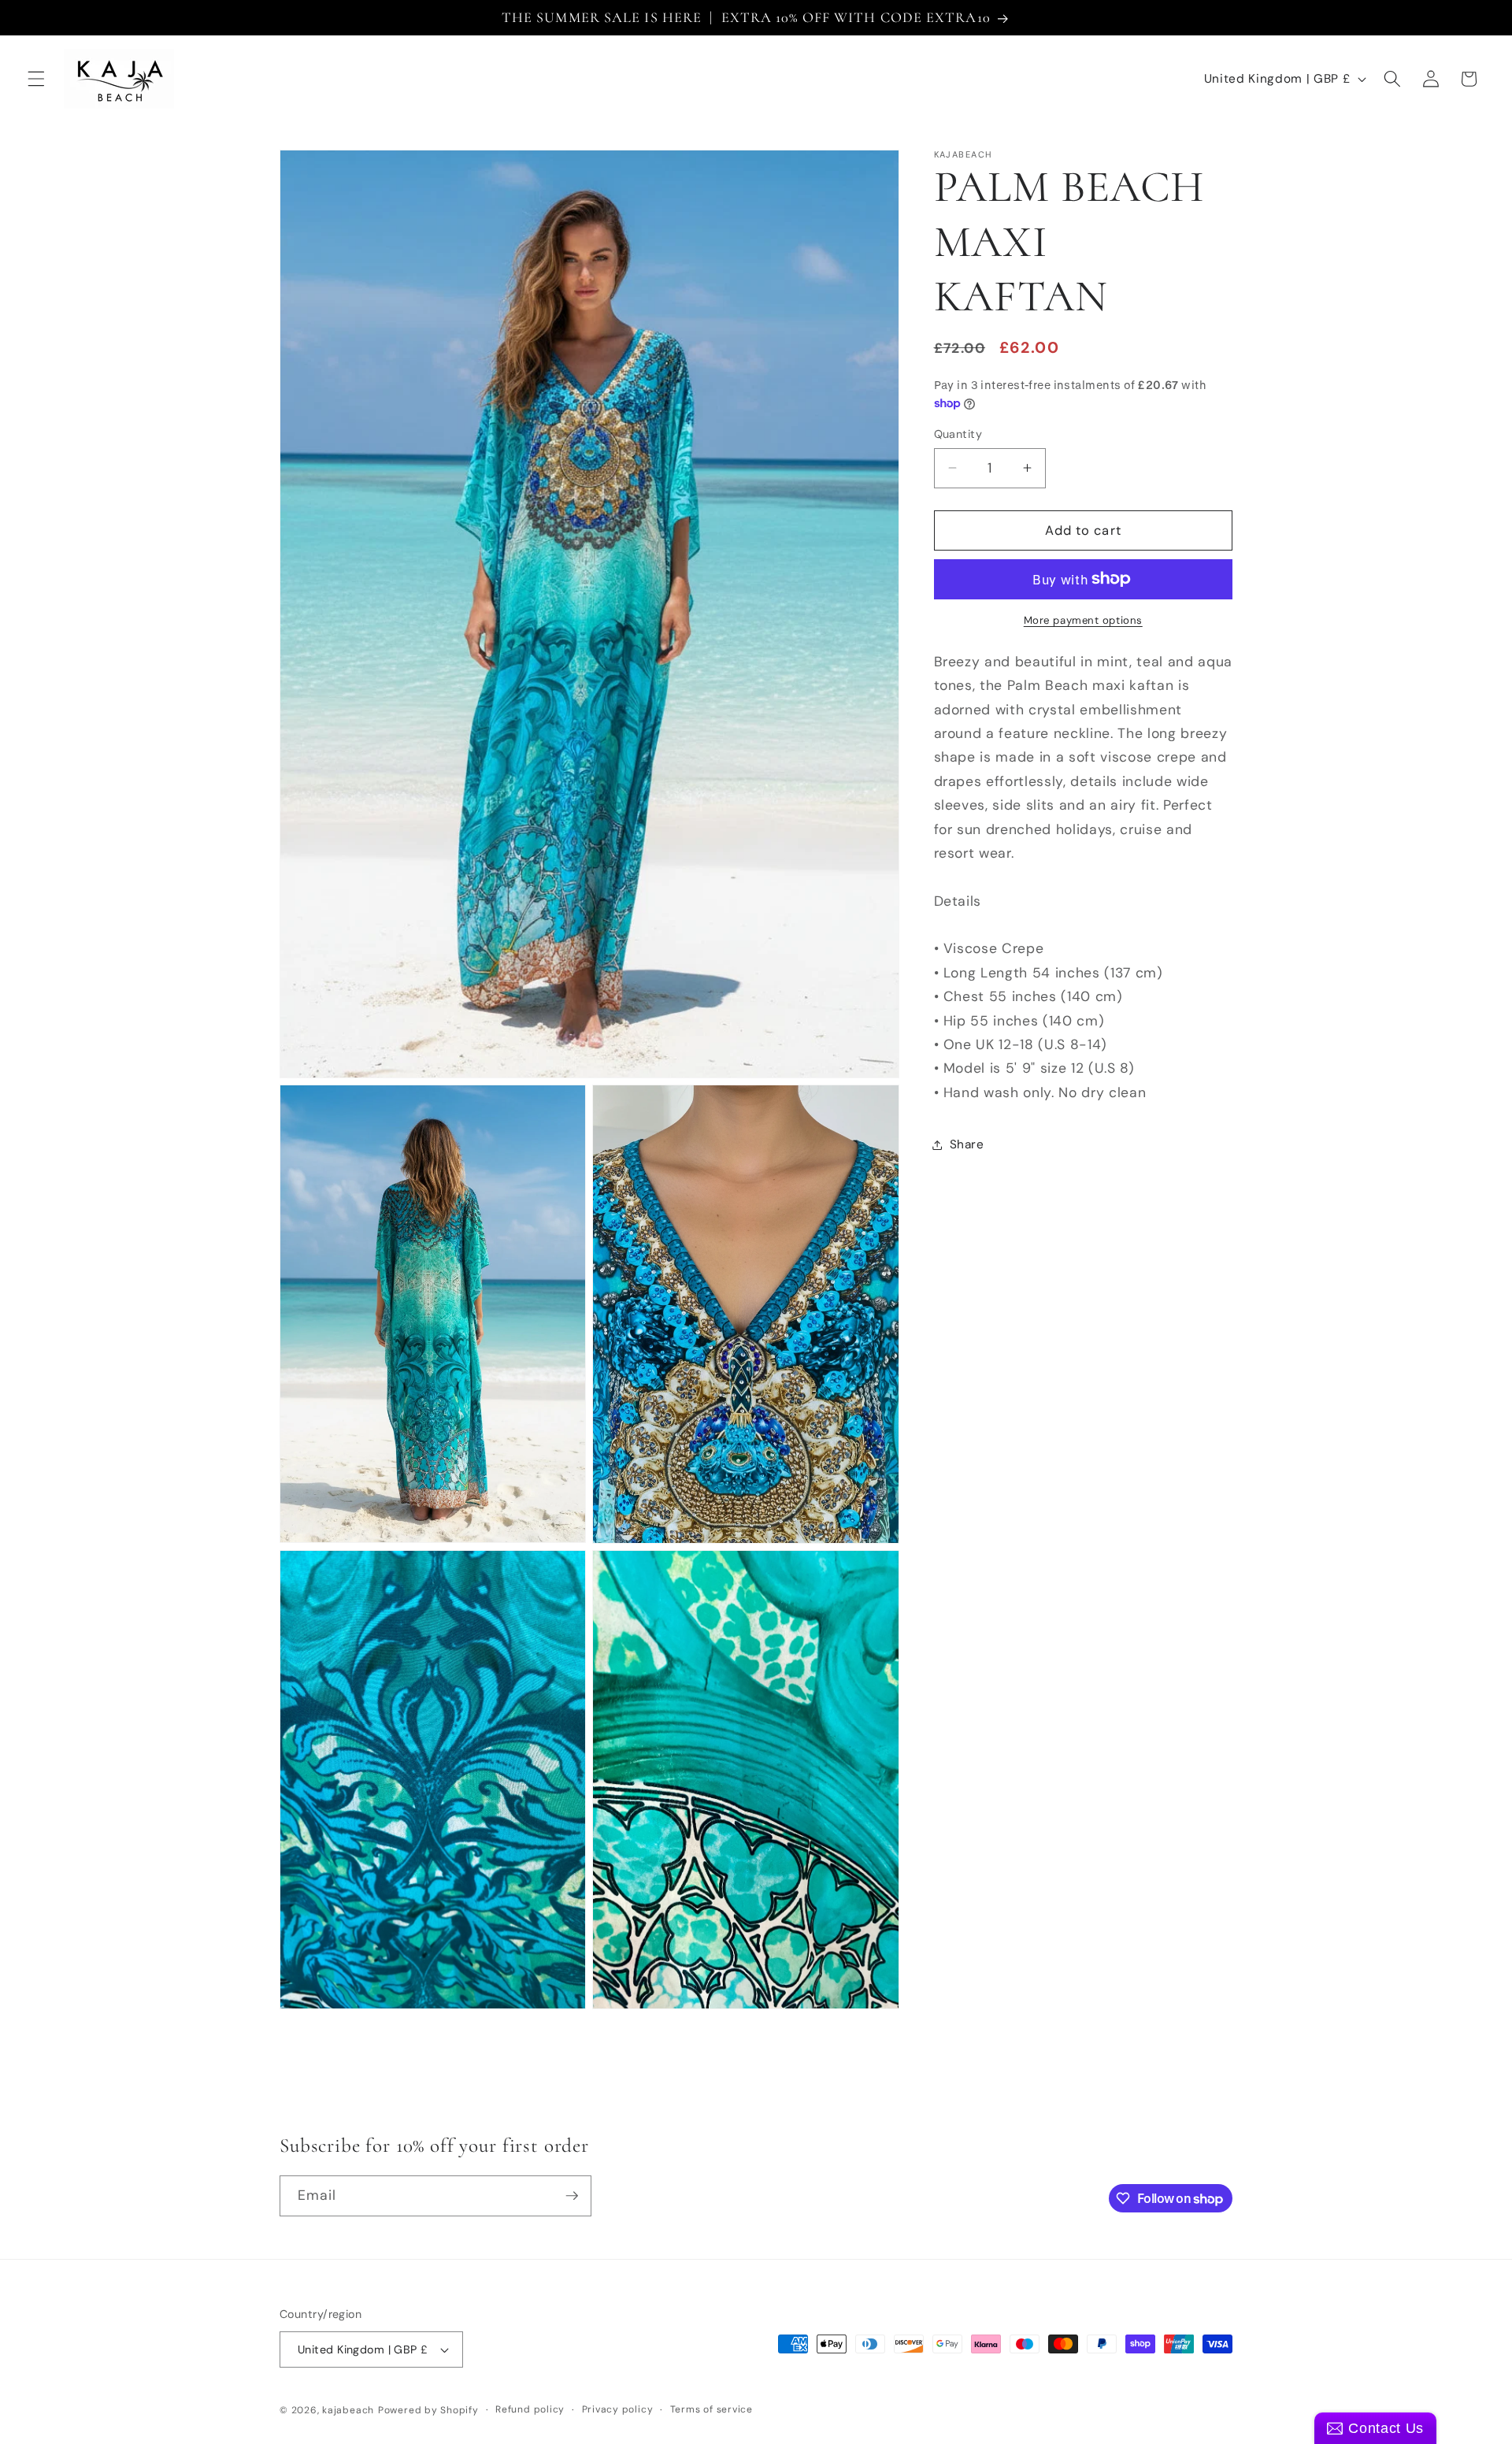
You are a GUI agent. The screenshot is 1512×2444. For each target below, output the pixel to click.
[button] (36, 79)
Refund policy (530, 2409)
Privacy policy (618, 2409)
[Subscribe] (572, 2196)
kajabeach (348, 2410)
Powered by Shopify (428, 2410)
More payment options (1083, 620)
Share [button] (967, 1144)
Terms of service (712, 2409)
